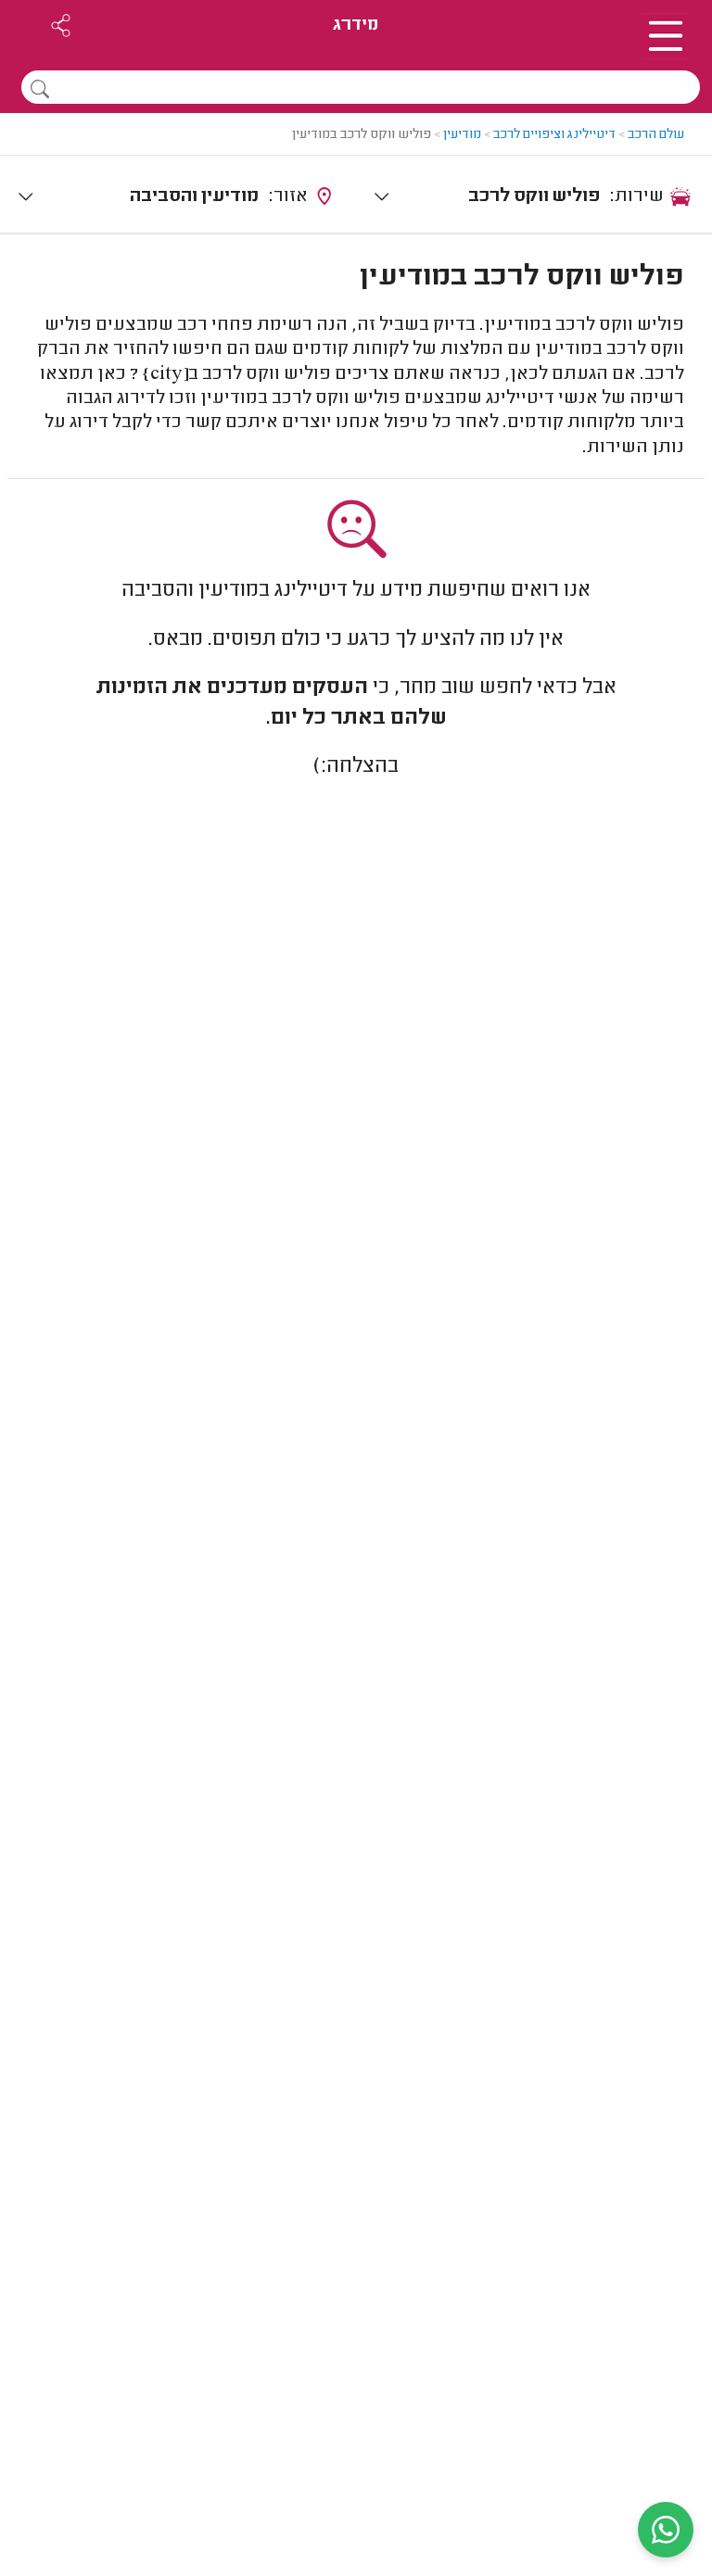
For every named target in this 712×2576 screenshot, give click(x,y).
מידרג (356, 25)
